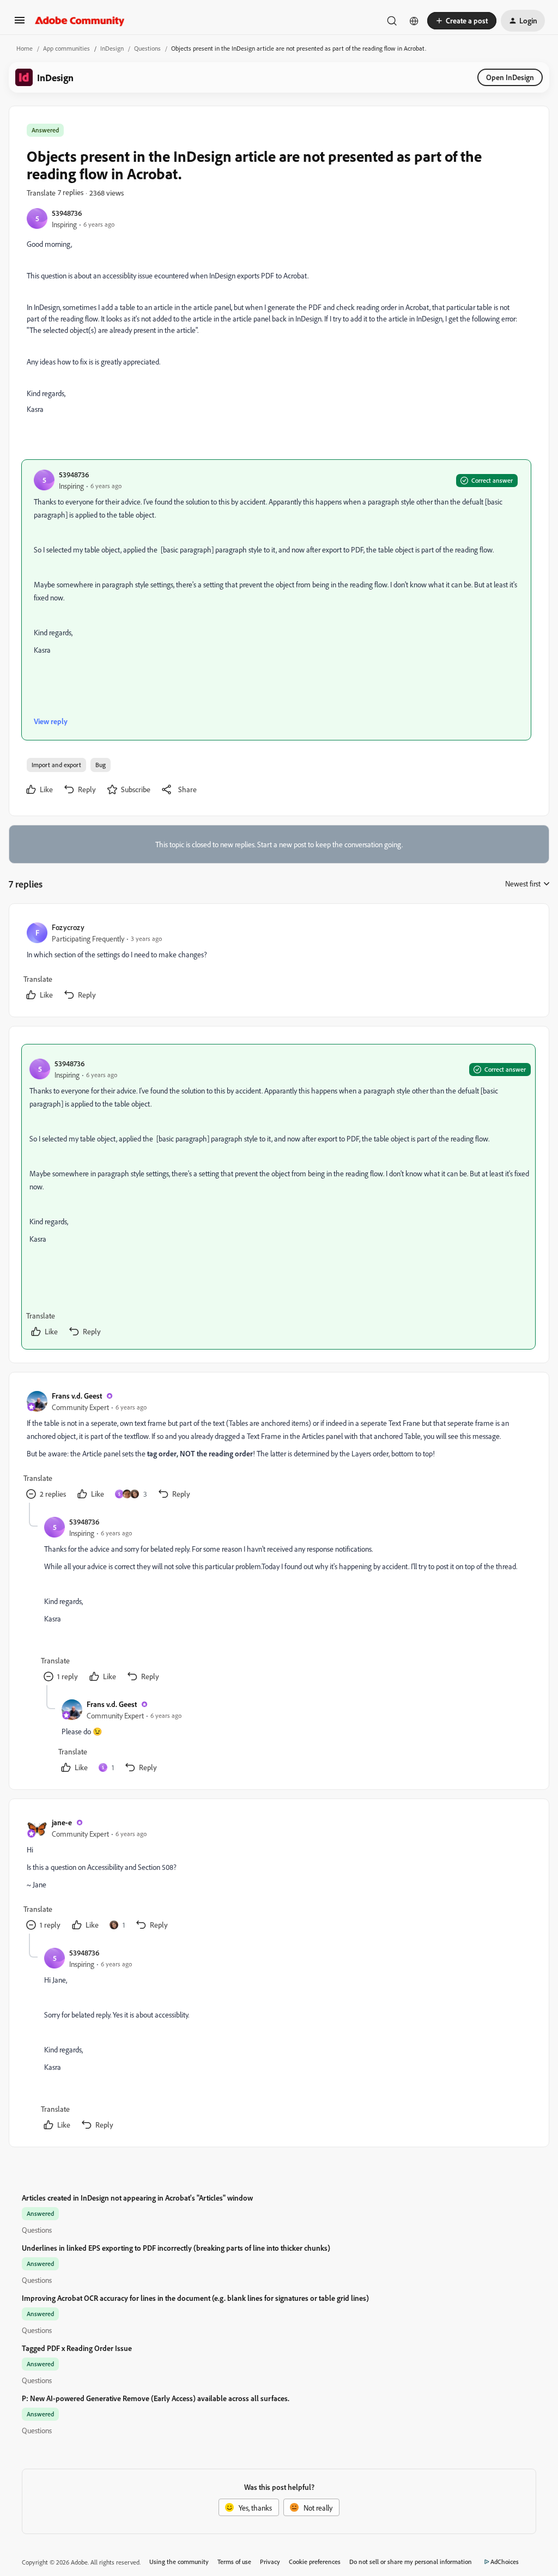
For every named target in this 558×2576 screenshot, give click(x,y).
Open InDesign (510, 77)
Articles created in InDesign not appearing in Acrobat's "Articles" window (137, 2198)
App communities (66, 48)
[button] (20, 24)
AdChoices (505, 2562)
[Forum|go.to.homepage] (80, 21)
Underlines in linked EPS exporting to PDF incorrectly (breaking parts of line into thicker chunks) (176, 2248)
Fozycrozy (68, 927)
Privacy (270, 2562)
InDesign (112, 48)
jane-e (62, 1822)
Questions (147, 48)
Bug (101, 765)
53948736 (67, 213)
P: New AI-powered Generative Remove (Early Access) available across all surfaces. (156, 2398)
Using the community (179, 2562)
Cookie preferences (315, 2562)
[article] (278, 962)
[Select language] (414, 21)
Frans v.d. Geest (77, 1396)
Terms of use (234, 2562)
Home (25, 48)
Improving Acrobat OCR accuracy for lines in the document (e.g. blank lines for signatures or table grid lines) (195, 2298)
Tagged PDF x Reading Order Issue (77, 2348)
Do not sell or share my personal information (411, 2562)
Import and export (56, 765)
